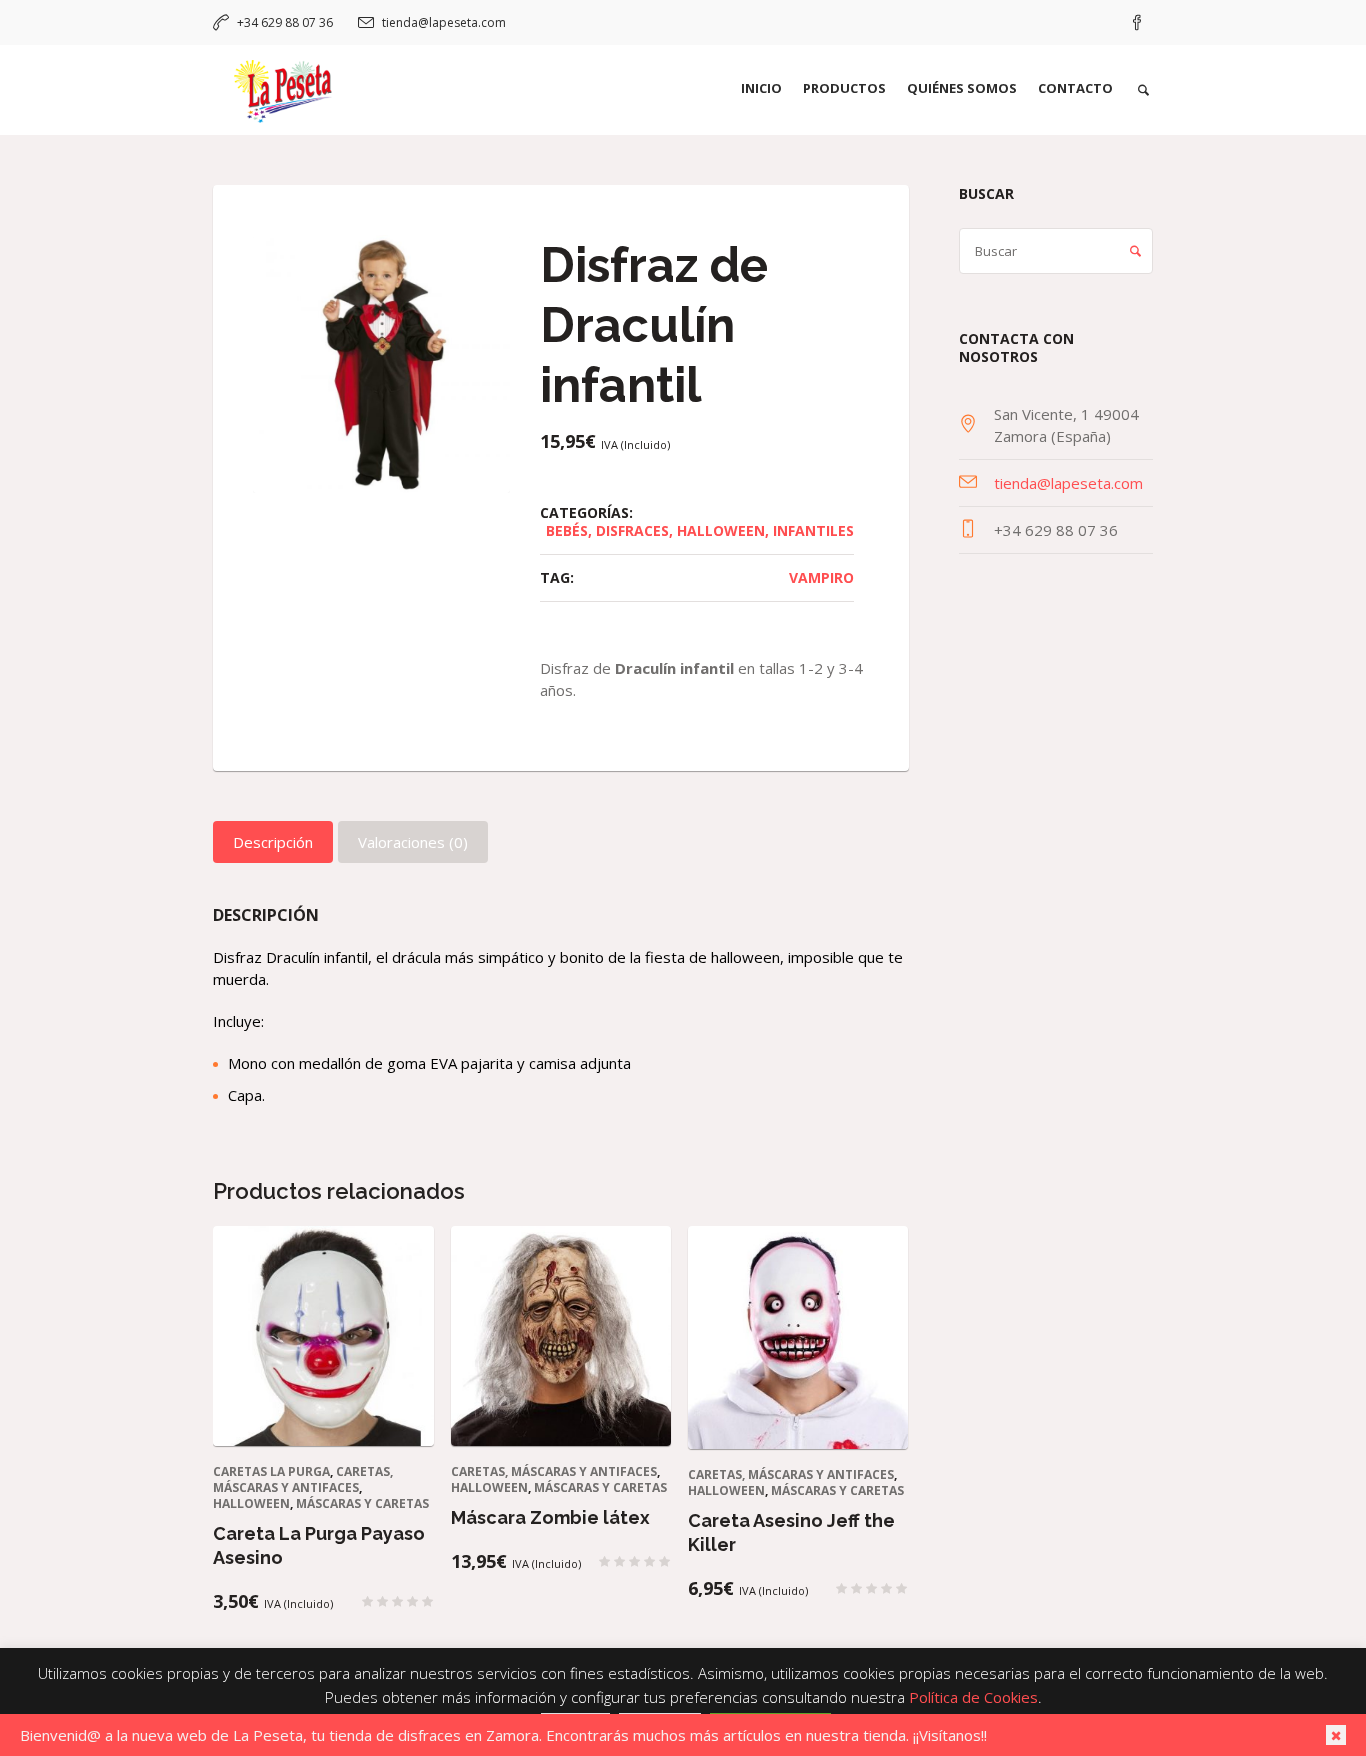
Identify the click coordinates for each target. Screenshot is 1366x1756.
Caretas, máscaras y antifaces (303, 1479)
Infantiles (813, 530)
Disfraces (632, 530)
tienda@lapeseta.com (444, 22)
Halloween (721, 530)
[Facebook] (1137, 23)
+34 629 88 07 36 (285, 22)
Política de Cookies (973, 1697)
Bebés (567, 530)
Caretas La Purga (271, 1471)
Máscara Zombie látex (550, 1517)
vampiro (821, 577)
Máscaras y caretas (362, 1503)
